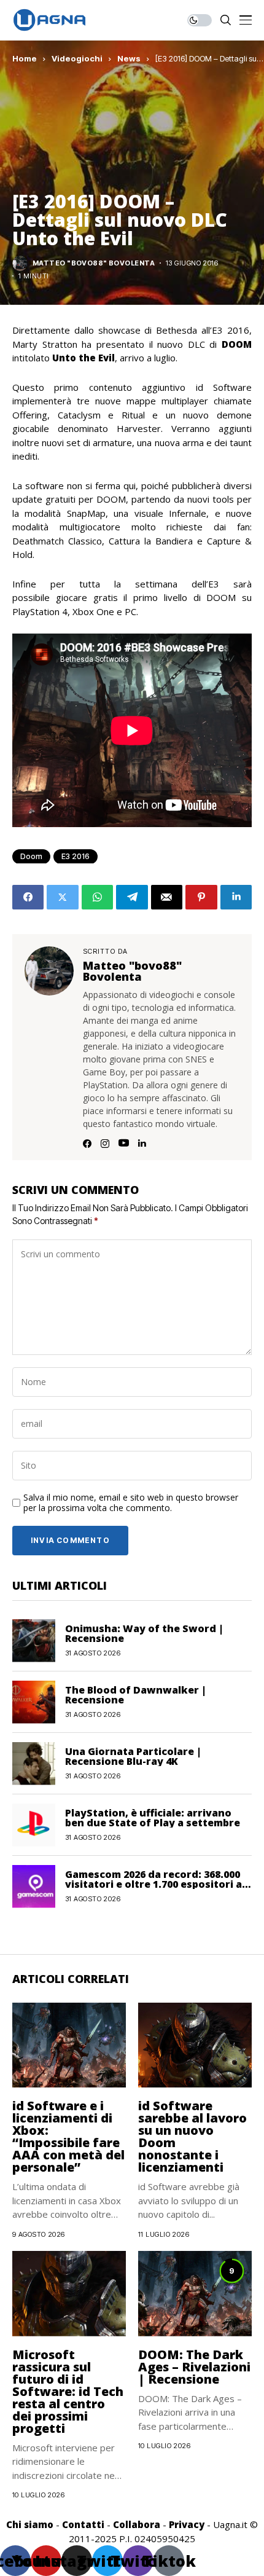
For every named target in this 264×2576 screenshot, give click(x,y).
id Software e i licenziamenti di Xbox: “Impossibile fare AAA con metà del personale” (68, 2136)
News (129, 58)
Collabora (137, 2524)
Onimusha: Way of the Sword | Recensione (144, 1633)
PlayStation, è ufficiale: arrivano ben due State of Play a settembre (153, 1818)
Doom (31, 856)
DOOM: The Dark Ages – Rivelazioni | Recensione (194, 2367)
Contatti (83, 2524)
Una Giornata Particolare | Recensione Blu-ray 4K (133, 1756)
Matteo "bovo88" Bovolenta (94, 263)
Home (25, 58)
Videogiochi (77, 58)
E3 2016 (76, 856)
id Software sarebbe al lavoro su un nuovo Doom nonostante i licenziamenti (192, 2136)
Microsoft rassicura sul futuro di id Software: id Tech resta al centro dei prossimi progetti (68, 2391)
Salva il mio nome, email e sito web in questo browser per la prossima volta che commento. (131, 1503)
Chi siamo (30, 2524)
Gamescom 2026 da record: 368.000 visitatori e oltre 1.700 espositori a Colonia (153, 1884)
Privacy (187, 2524)
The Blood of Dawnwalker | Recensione (136, 1695)
